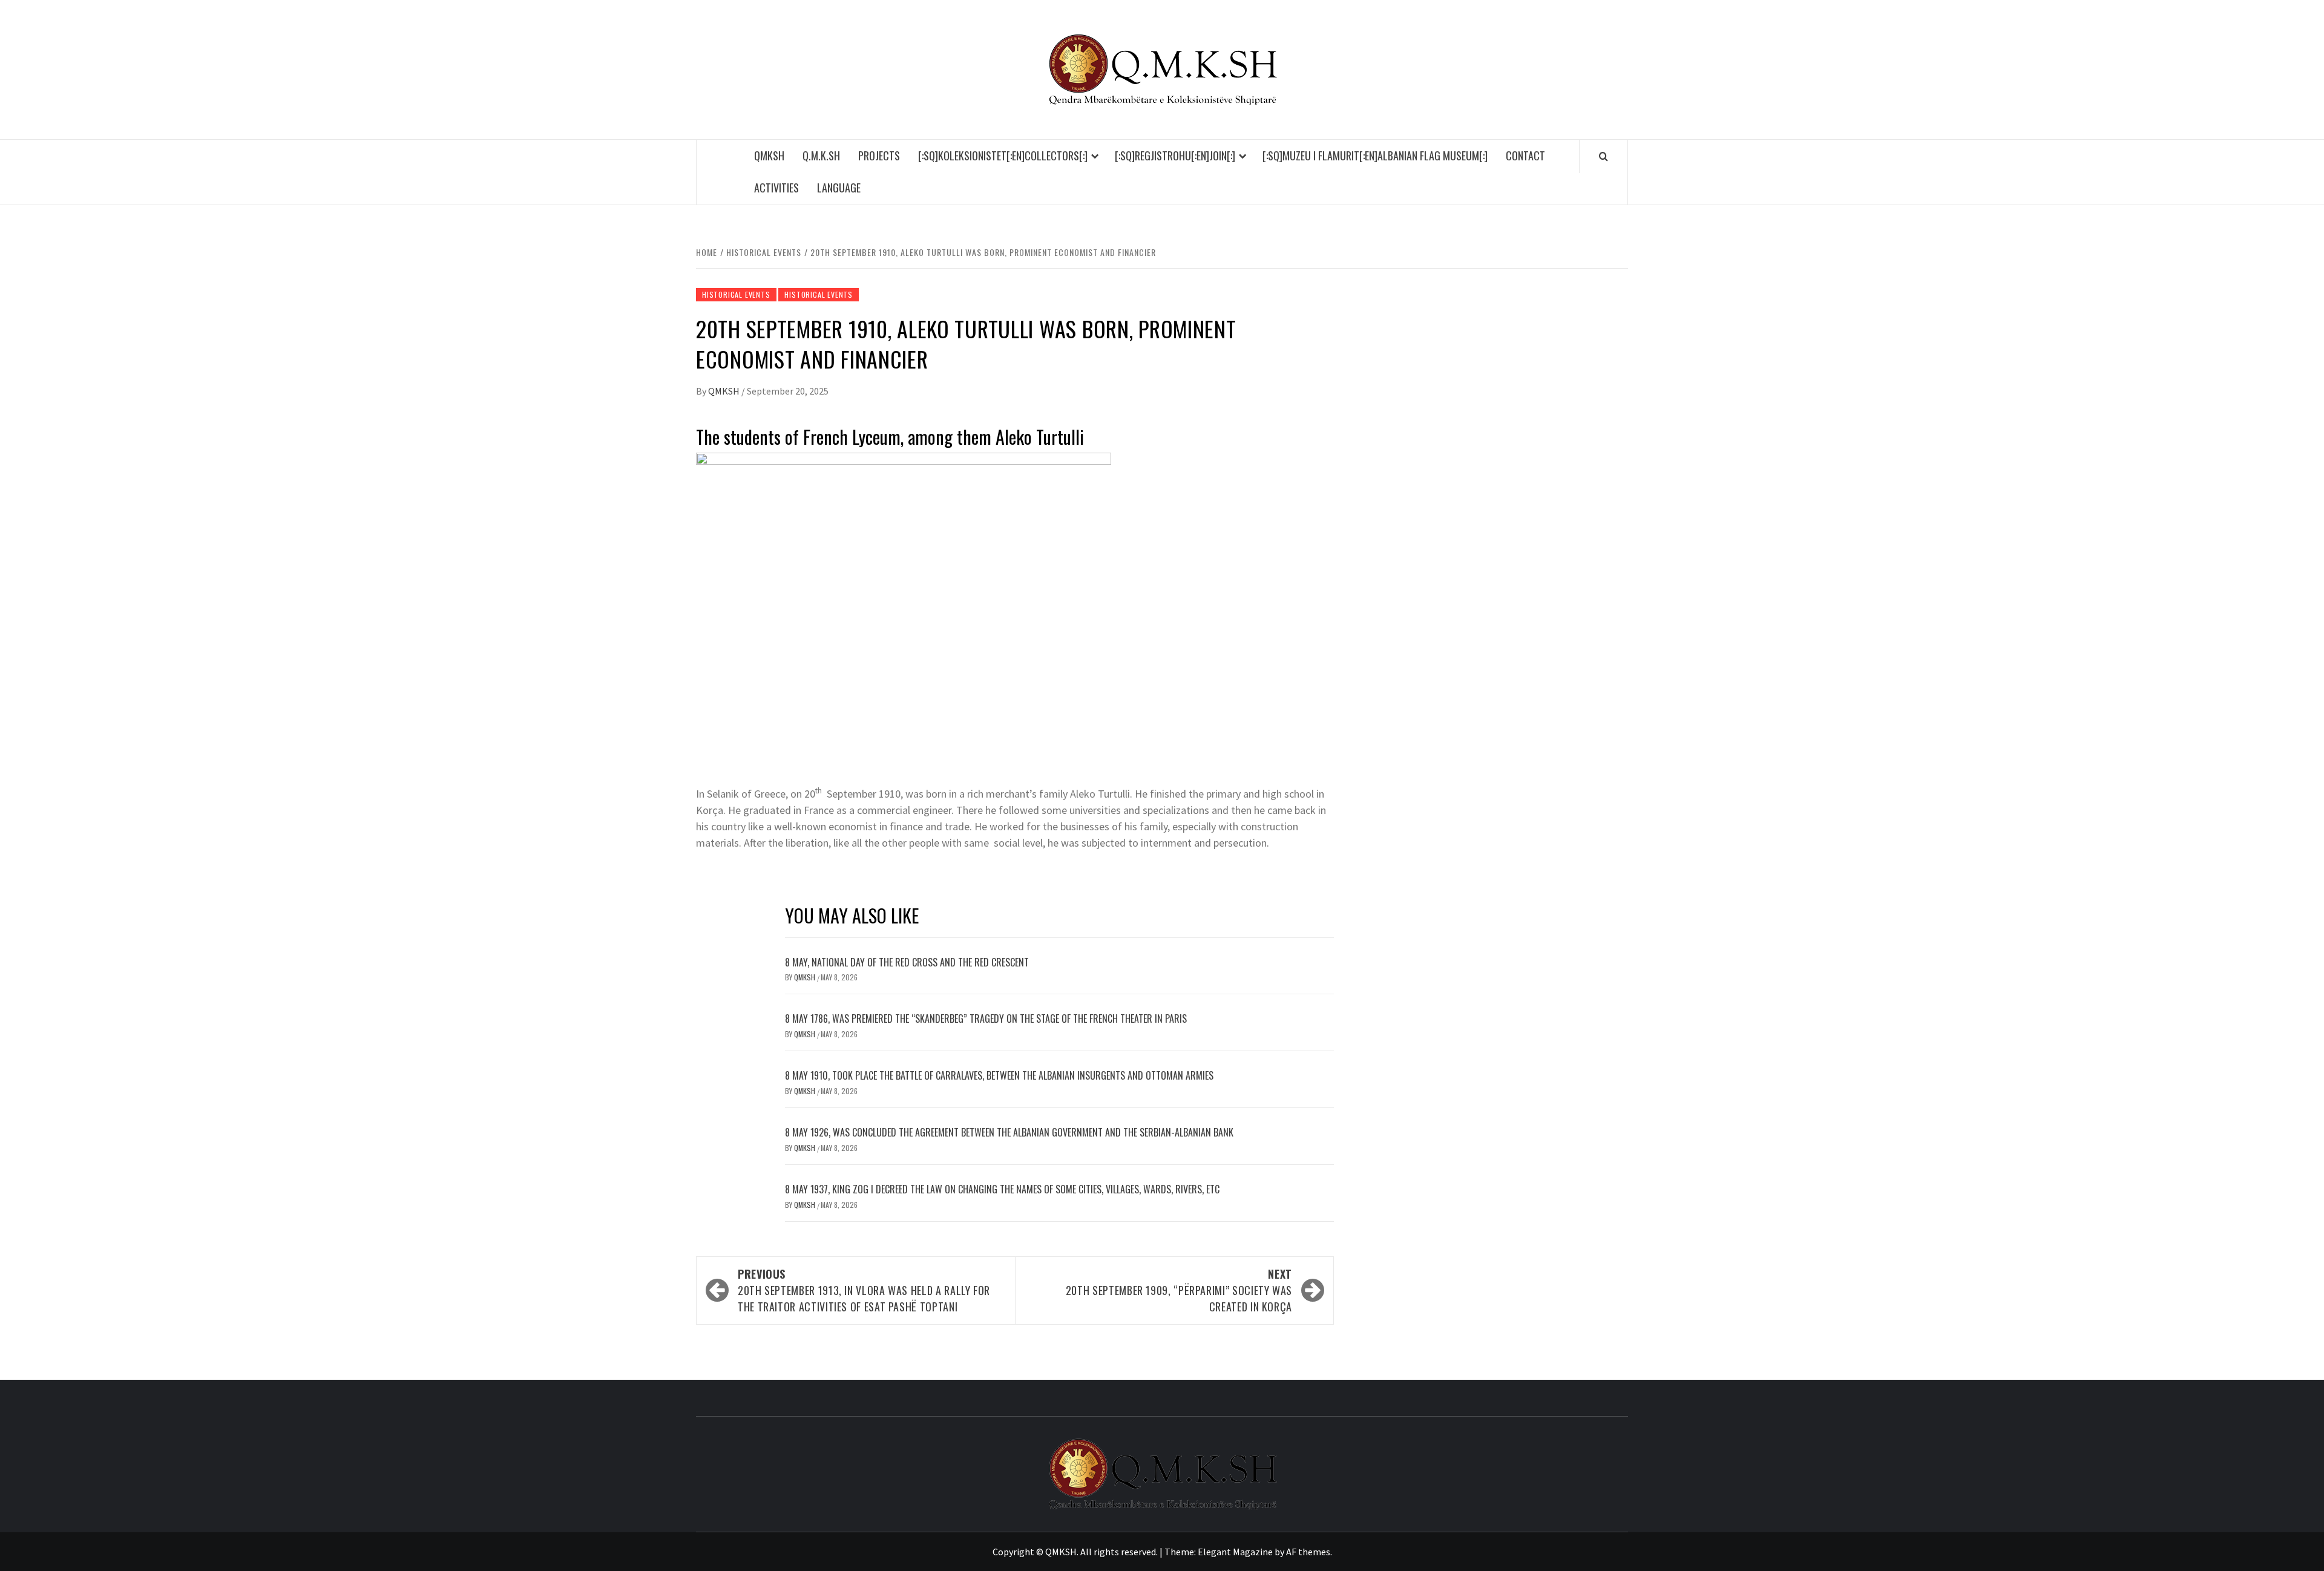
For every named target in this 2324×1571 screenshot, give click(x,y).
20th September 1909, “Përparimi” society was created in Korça (1179, 1290)
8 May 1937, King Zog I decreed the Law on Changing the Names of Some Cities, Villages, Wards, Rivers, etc (1002, 1189)
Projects (879, 156)
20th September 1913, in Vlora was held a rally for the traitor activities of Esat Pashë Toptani (864, 1290)
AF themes (1308, 1552)
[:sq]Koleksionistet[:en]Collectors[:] (1003, 156)
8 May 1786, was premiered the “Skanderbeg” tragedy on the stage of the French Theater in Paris (986, 1018)
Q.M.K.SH (821, 156)
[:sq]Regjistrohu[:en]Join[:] (1175, 156)
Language (839, 188)
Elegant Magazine (1235, 1552)
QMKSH (769, 156)
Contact (1525, 156)
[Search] (1603, 156)
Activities (776, 188)
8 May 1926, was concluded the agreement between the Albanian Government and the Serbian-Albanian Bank (1009, 1132)
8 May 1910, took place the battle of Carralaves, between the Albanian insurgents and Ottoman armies (999, 1075)
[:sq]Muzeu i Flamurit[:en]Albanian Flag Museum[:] (1375, 156)
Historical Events (736, 294)
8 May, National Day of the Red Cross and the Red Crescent (907, 962)
